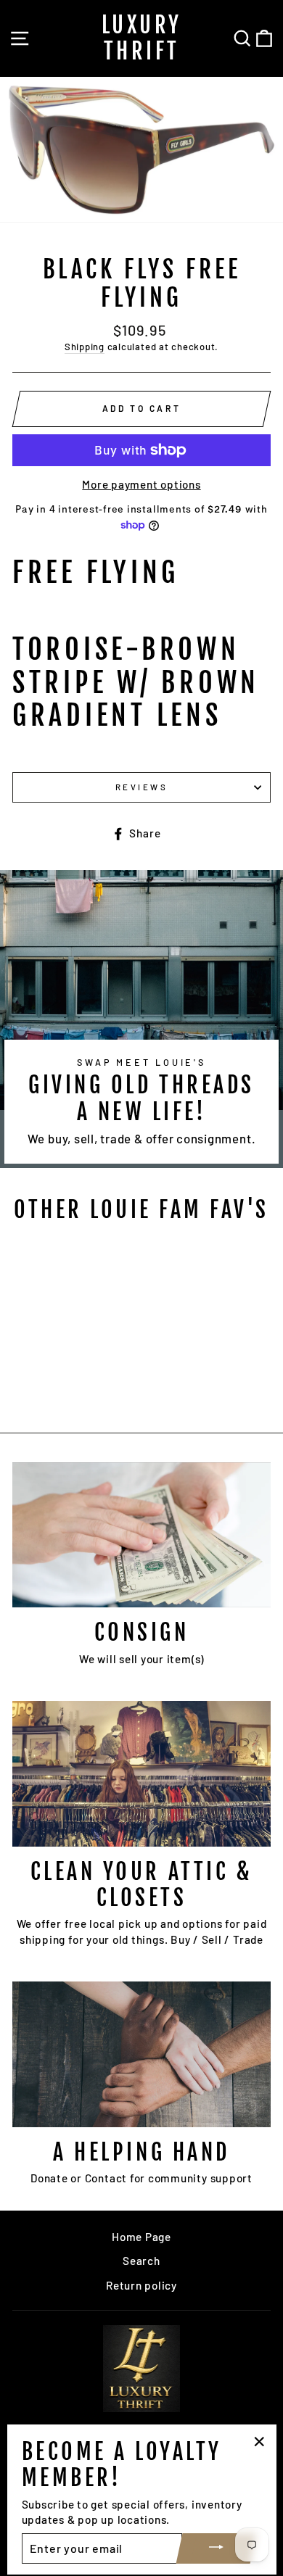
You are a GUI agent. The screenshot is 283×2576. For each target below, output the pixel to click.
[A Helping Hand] (141, 2054)
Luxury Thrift (142, 38)
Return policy (141, 2285)
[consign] (141, 1535)
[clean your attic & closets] (141, 1773)
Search (141, 2261)
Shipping (85, 347)
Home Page (141, 2237)
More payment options (141, 484)
